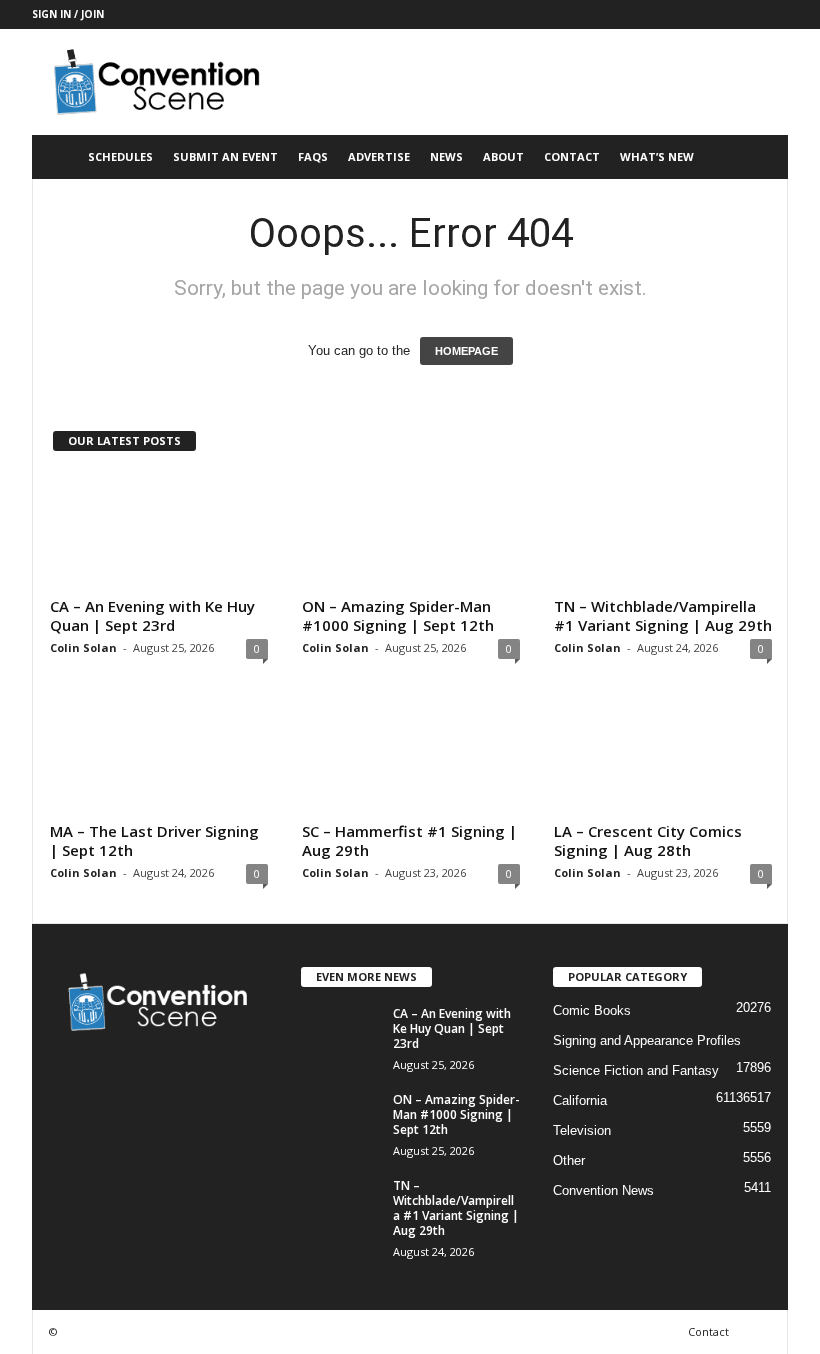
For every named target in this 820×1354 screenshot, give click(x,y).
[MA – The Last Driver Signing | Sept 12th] (159, 756)
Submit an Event (225, 156)
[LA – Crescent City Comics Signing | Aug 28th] (663, 756)
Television (582, 1130)
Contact (572, 156)
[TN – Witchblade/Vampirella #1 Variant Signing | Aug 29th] (663, 531)
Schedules (120, 156)
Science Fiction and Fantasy (636, 1070)
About (503, 156)
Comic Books (592, 1010)
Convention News (603, 1190)
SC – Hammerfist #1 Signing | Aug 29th (409, 840)
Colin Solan (83, 647)
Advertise (379, 156)
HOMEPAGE (466, 351)
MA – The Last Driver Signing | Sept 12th (154, 840)
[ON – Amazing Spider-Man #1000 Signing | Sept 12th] (411, 531)
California (580, 1100)
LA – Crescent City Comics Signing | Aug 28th (648, 840)
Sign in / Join (68, 14)
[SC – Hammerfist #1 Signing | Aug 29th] (411, 756)
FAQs (313, 156)
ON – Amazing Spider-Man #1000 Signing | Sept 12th (398, 615)
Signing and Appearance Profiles (647, 1040)
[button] (758, 157)
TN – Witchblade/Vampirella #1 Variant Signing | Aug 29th (663, 615)
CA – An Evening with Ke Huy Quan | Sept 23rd (152, 615)
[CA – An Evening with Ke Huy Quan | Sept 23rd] (159, 531)
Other (569, 1160)
